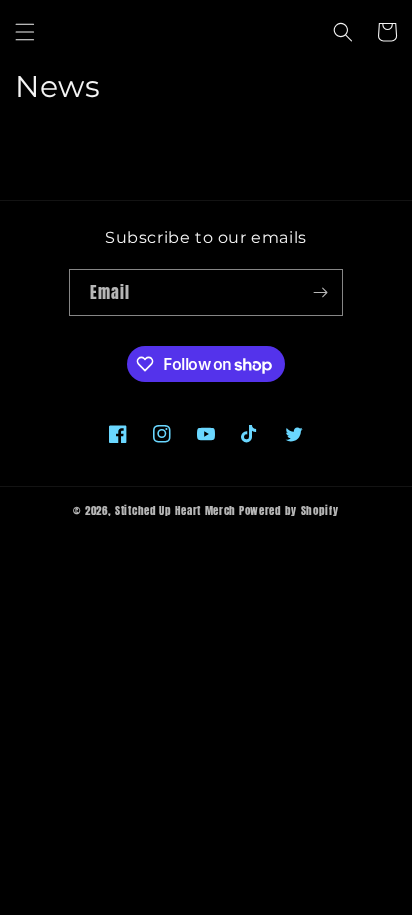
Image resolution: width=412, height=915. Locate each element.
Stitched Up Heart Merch (175, 510)
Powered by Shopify (289, 510)
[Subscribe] (320, 292)
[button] (25, 32)
